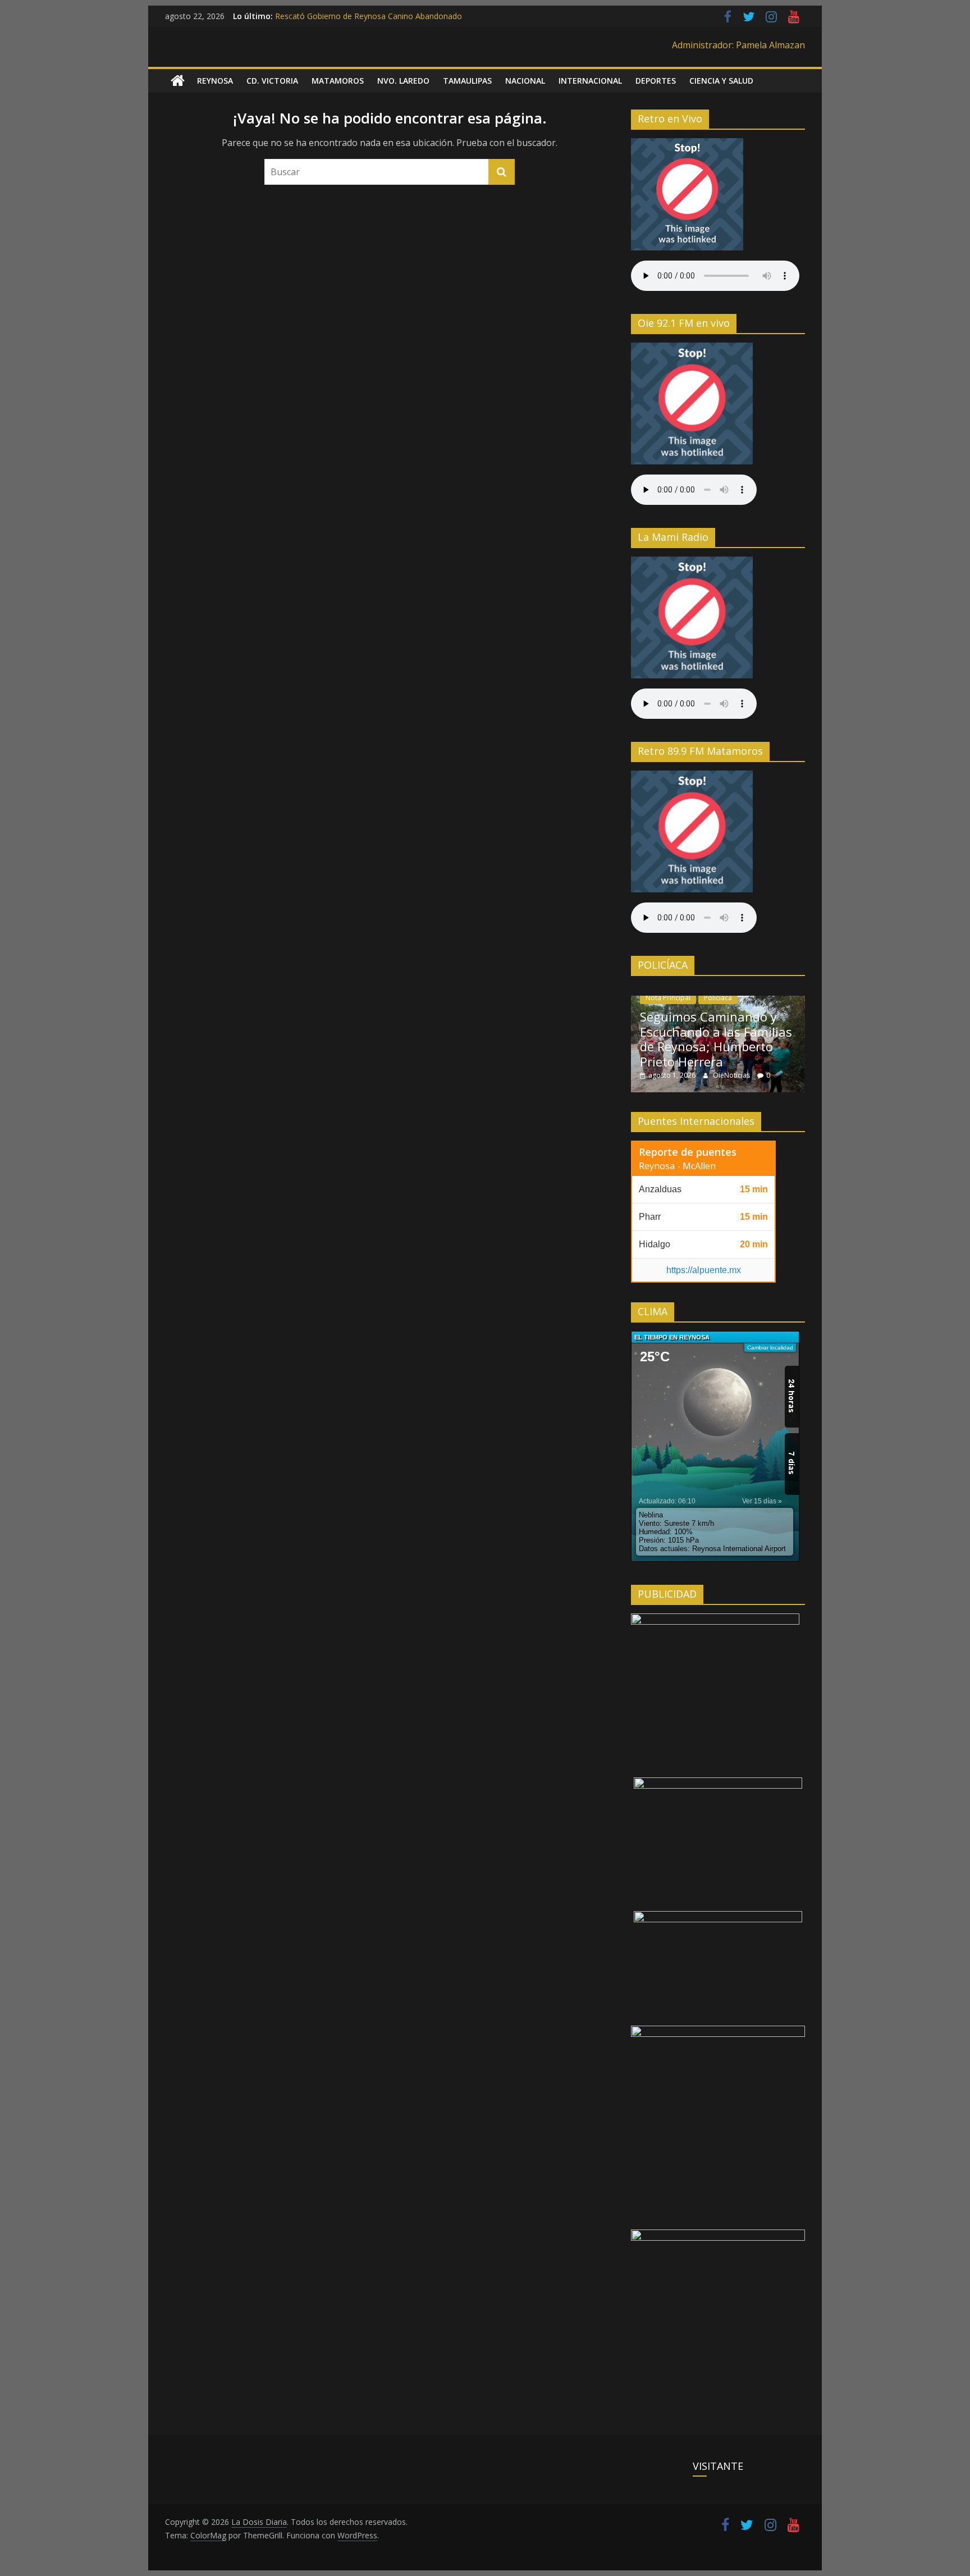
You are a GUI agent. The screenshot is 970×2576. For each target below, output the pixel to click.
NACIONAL (525, 81)
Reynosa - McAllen (677, 1166)
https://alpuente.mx (704, 1270)
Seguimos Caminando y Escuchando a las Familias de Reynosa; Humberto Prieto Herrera (716, 1039)
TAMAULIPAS (467, 81)
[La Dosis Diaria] (178, 81)
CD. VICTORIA (272, 81)
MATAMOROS (338, 81)
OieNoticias (732, 1075)
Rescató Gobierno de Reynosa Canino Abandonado (369, 16)
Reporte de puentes (688, 1152)
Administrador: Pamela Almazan (738, 45)
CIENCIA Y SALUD (721, 81)
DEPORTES (656, 81)
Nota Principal (668, 998)
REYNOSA (215, 81)
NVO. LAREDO (403, 81)
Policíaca (718, 998)
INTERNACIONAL (590, 81)
